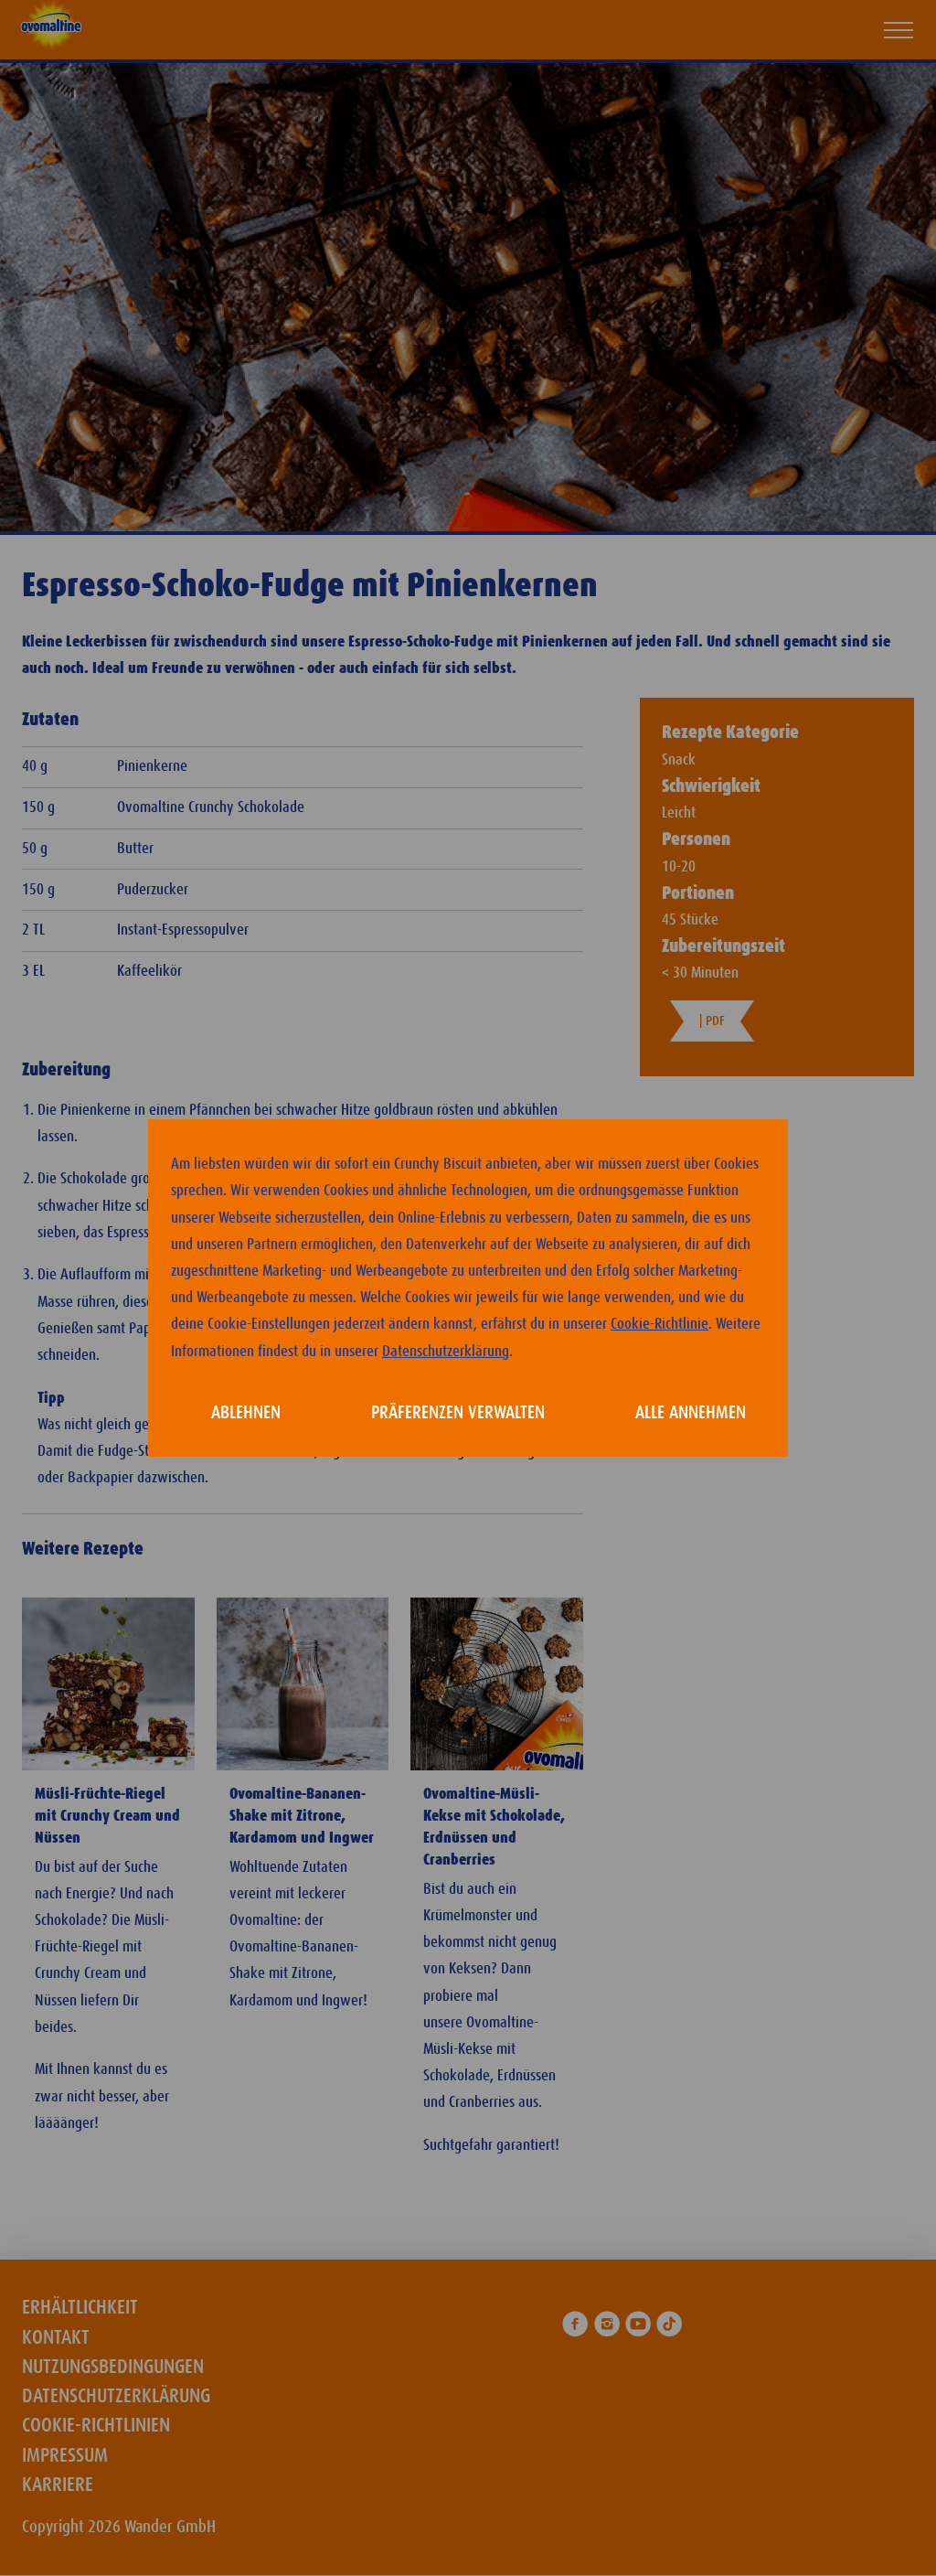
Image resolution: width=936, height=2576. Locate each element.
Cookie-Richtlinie (659, 1324)
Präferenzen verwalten (458, 1413)
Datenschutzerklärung (446, 1352)
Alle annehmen (691, 1413)
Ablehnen (246, 1413)
